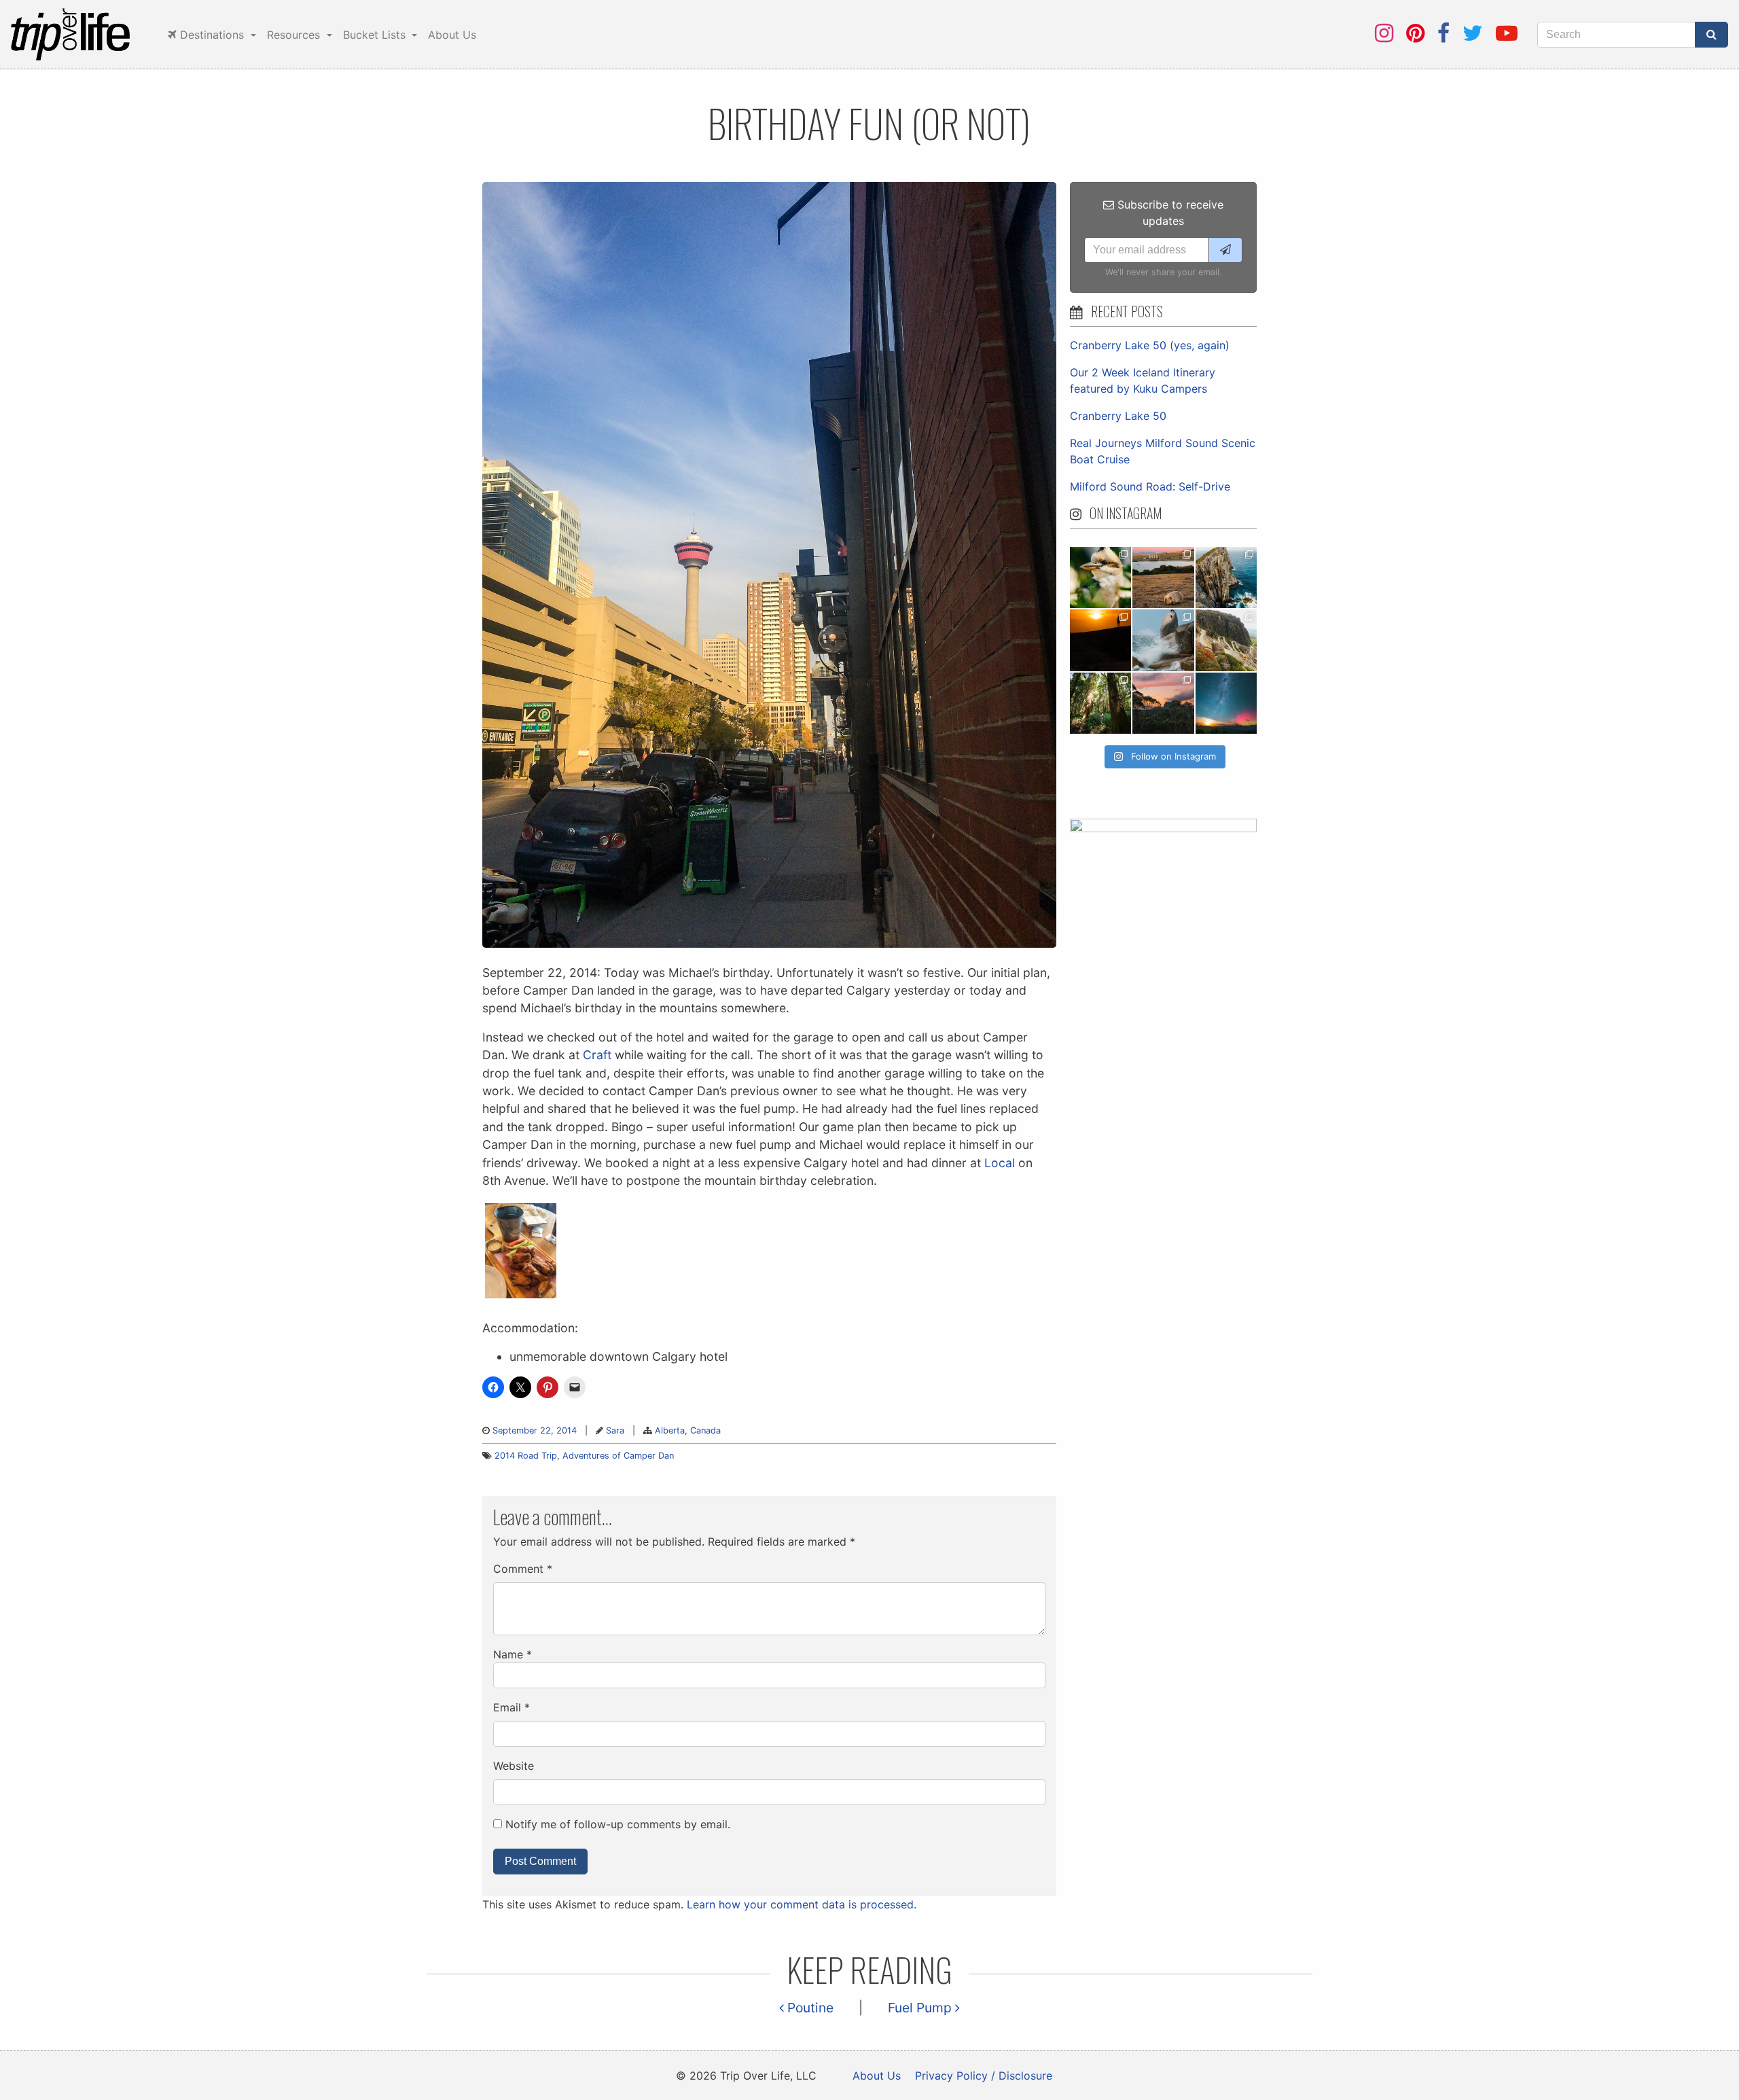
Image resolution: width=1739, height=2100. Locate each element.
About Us (452, 35)
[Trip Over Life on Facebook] (1444, 33)
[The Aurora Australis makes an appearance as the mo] (1226, 703)
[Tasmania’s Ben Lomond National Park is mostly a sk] (1226, 640)
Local (1000, 1163)
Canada (705, 1430)
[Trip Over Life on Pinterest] (1415, 33)
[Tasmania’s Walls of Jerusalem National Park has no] (1163, 703)
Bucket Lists (376, 35)
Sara (615, 1430)
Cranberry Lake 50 (1118, 416)
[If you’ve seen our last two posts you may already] (1226, 577)
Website (514, 1766)
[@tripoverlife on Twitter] (1473, 33)
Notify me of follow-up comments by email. (618, 1824)
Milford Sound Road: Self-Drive (1150, 486)
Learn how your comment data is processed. (802, 1904)
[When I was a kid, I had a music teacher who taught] (1100, 577)
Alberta (670, 1430)
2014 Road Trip (526, 1456)
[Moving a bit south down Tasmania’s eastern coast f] (1100, 640)
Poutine (809, 2008)
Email (512, 1707)
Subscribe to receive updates (1169, 213)
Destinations (212, 35)
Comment (523, 1569)
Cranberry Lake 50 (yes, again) (1150, 345)
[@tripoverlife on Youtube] (1507, 33)
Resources (295, 35)
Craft (597, 1055)
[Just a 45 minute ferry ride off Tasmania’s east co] (1163, 577)
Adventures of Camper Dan (618, 1456)
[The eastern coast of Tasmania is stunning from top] (1163, 640)
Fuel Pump (921, 2008)
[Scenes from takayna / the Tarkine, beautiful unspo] (1100, 703)
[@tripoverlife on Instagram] (1384, 33)
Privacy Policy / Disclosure (984, 2076)
